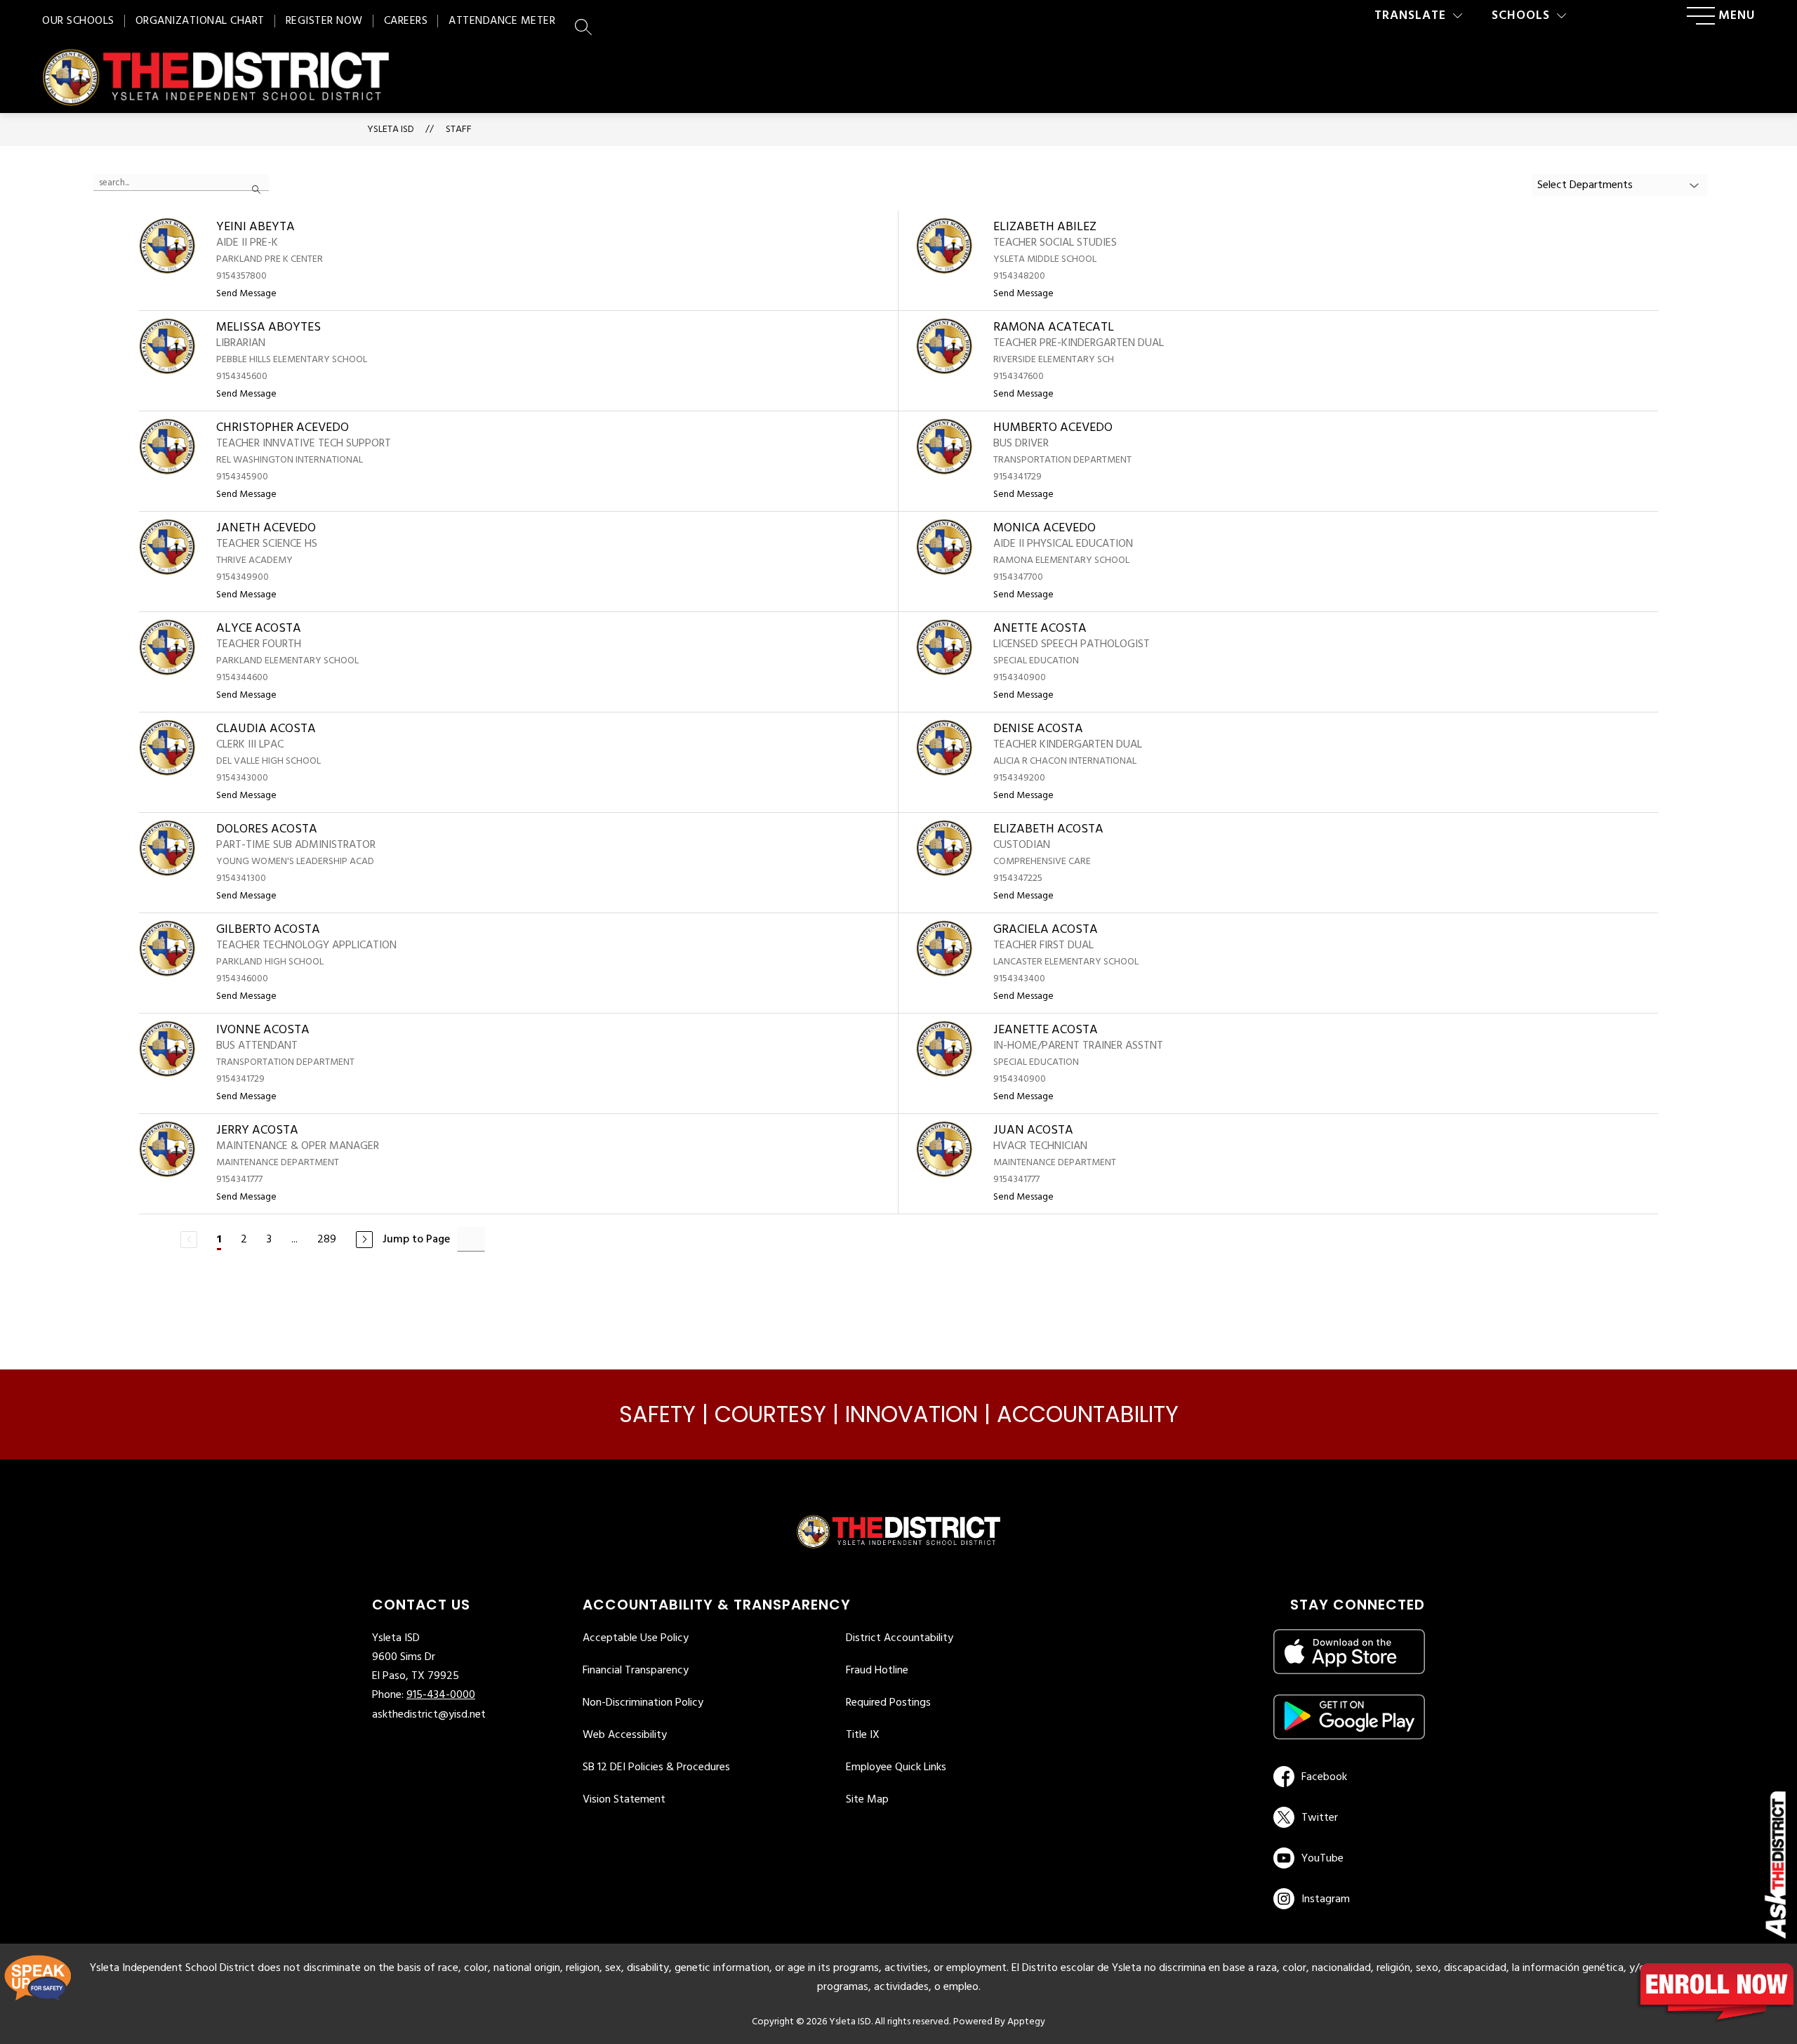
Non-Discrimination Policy (643, 1703)
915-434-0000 (441, 1695)
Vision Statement (624, 1800)
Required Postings (888, 1703)
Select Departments (1585, 185)
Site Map (867, 1800)
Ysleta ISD (391, 130)
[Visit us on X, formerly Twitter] (1347, 1817)
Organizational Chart (200, 21)
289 (327, 1240)
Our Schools (78, 21)
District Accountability (900, 1638)
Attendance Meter (502, 21)
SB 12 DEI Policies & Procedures (656, 1767)
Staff (459, 130)
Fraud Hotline (877, 1671)
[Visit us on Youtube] (1347, 1858)
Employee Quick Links (896, 1767)
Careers (406, 21)
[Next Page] (364, 1240)
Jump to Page (416, 1240)
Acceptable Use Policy (636, 1638)
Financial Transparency (636, 1671)
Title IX (863, 1735)
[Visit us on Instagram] (1349, 1899)
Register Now (324, 21)
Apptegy (1026, 2022)
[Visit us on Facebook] (1347, 1777)
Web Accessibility (625, 1735)
